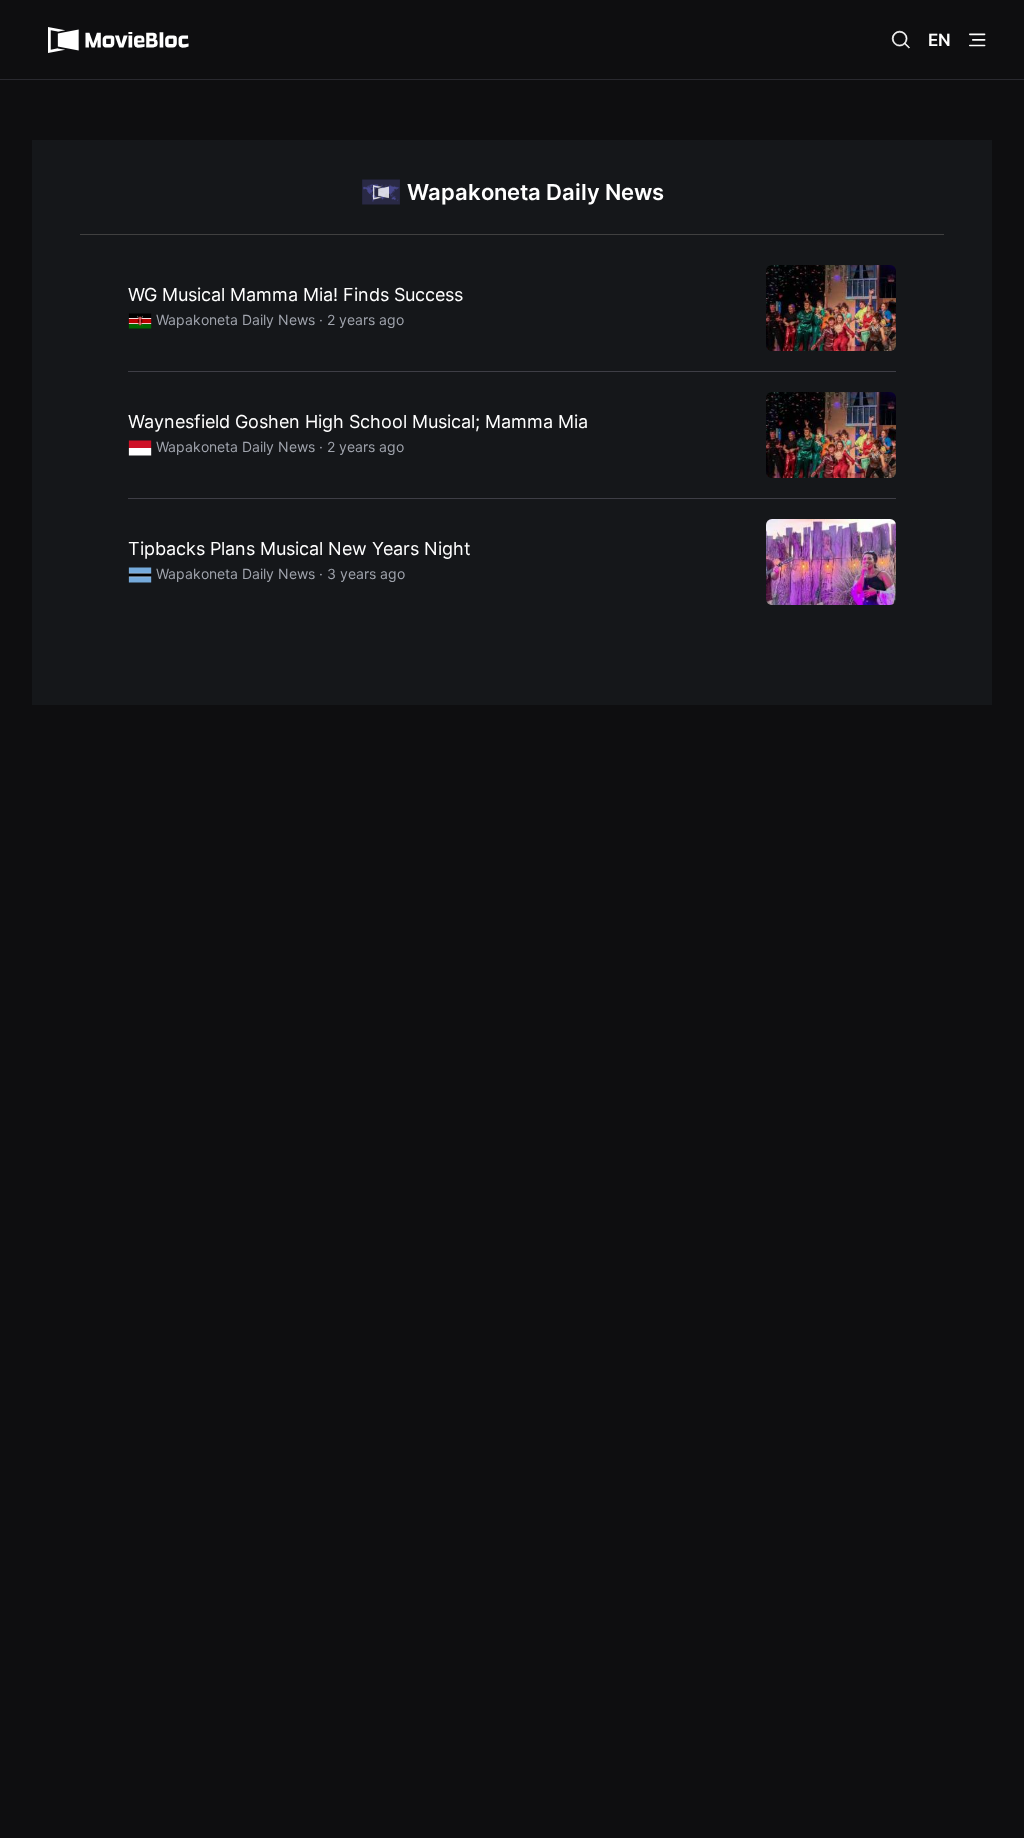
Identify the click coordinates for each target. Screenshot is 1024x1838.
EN (939, 40)
